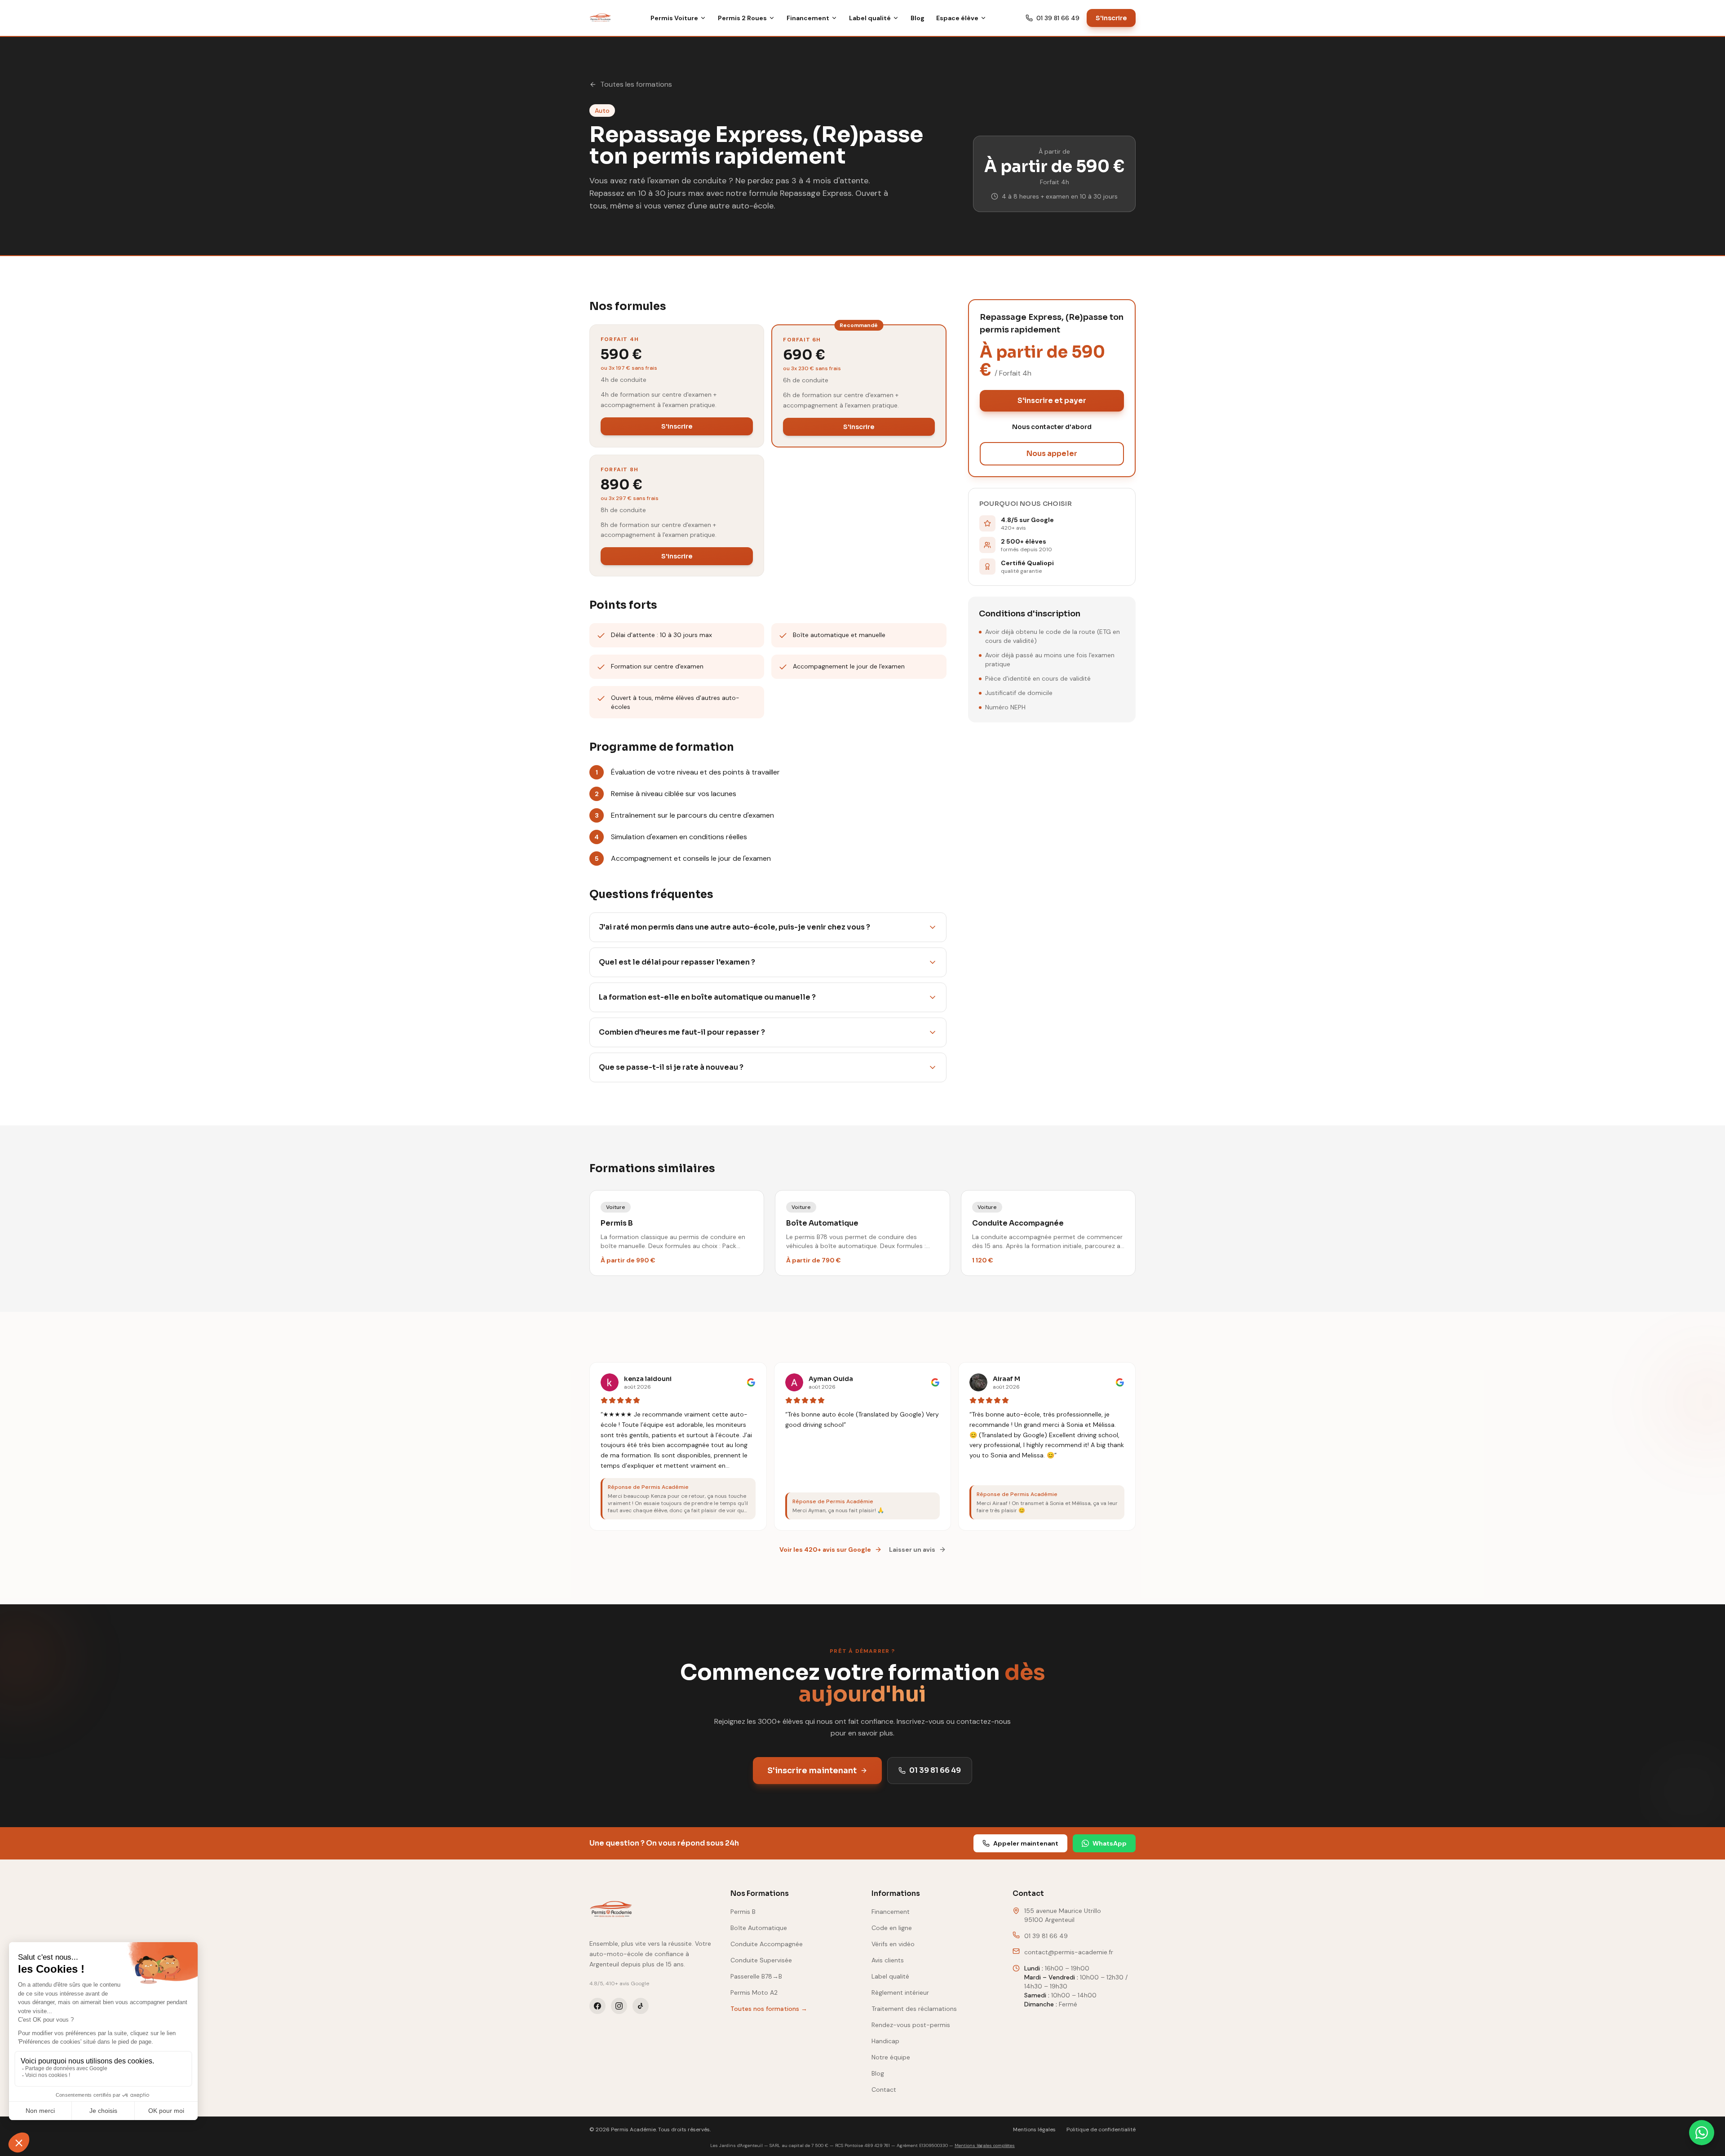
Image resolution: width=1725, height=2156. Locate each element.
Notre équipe (891, 2057)
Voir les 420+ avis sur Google (825, 1549)
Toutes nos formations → (769, 2009)
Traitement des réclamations (914, 2009)
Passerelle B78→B (756, 1976)
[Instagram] (619, 2006)
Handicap (885, 2041)
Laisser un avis (912, 1549)
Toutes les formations (636, 84)
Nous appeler (1052, 454)
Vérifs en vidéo (893, 1944)
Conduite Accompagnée (767, 1944)
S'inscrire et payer (1052, 401)
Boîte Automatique (759, 1928)
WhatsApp (1110, 1843)
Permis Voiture (674, 18)
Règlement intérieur (900, 1992)
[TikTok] (641, 2006)
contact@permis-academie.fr (1069, 1952)
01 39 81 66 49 (1058, 18)
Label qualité (870, 18)
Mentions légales (1034, 2129)
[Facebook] (597, 2006)
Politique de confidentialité (1101, 2129)
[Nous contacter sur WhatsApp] (1702, 2133)
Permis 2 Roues (742, 18)
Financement (808, 18)
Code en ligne (892, 1928)
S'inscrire (1111, 18)
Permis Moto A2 (754, 1992)
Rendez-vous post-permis (911, 2025)
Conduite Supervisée (761, 1960)
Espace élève (957, 18)
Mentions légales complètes (985, 2145)
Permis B (743, 1912)
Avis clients (888, 1960)
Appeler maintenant (1026, 1843)
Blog (918, 18)
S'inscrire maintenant (812, 1771)
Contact (884, 2090)
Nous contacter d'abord (1052, 427)
